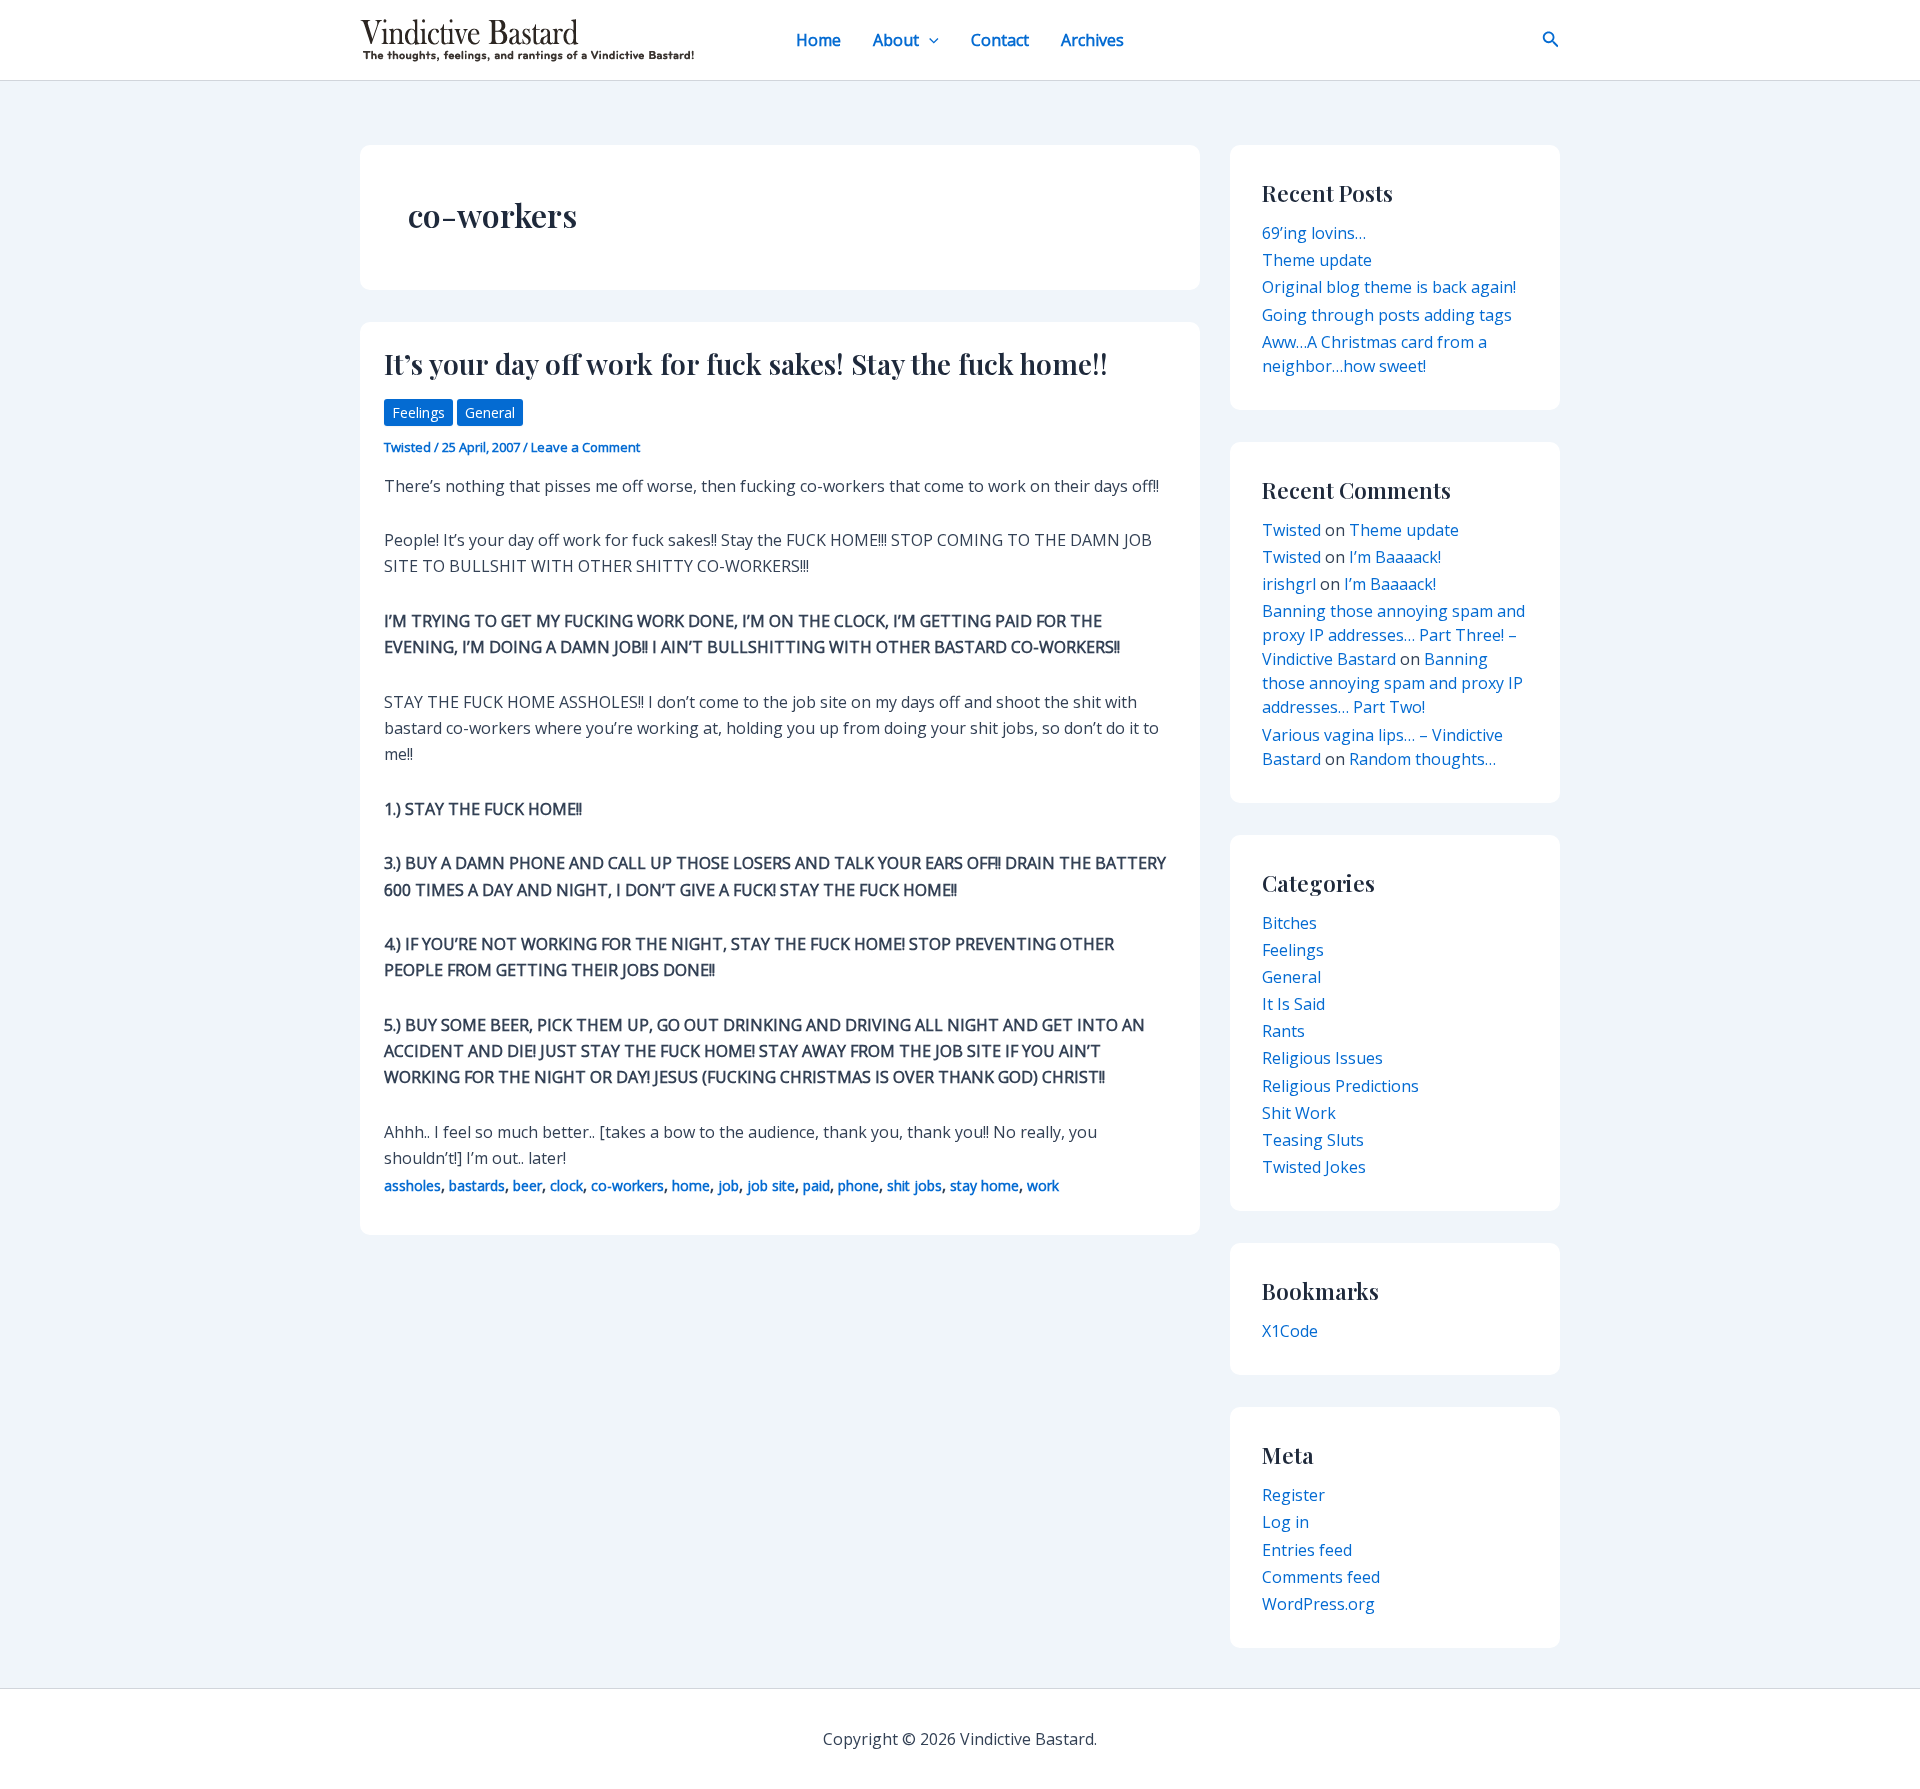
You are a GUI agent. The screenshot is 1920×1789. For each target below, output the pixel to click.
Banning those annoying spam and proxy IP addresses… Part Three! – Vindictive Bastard (1393, 635)
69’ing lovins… (1314, 233)
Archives (1092, 40)
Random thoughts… (1422, 759)
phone (858, 1185)
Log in (1285, 1522)
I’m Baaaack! (1395, 557)
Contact (1000, 40)
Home (818, 40)
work (1043, 1185)
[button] (929, 40)
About (896, 40)
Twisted (1291, 530)
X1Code (1290, 1331)
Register (1293, 1495)
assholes (412, 1185)
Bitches (1289, 923)
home (691, 1185)
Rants (1283, 1031)
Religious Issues (1322, 1058)
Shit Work (1299, 1113)
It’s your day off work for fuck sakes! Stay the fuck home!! (746, 363)
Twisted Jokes (1314, 1167)
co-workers (627, 1185)
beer (527, 1185)
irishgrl (1289, 584)
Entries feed (1307, 1550)
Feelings (418, 412)
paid (816, 1185)
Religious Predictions (1340, 1086)
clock (566, 1185)
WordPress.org (1318, 1604)
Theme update (1317, 260)
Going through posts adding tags (1387, 315)
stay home (984, 1185)
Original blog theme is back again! (1389, 287)
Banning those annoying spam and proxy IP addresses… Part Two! (1392, 683)
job (728, 1185)
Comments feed (1321, 1577)
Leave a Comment (585, 447)
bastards (477, 1185)
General (490, 412)
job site (771, 1185)
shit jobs (914, 1185)
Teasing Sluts (1313, 1140)
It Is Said (1293, 1004)
